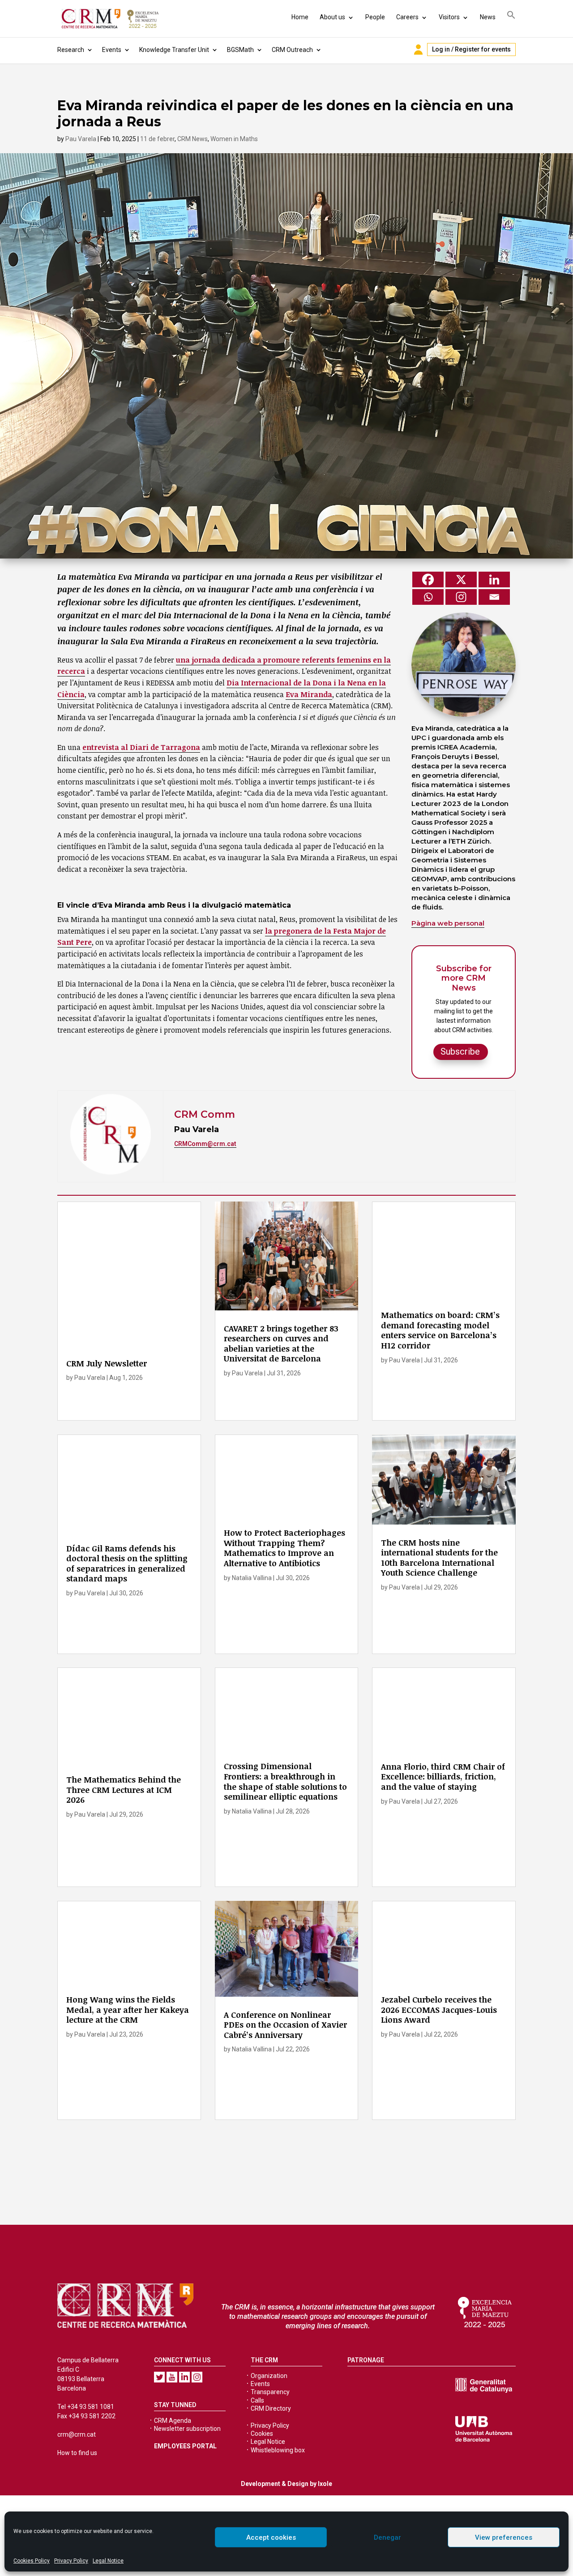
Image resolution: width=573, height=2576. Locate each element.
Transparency (270, 2392)
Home (300, 17)
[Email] (494, 597)
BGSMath (240, 50)
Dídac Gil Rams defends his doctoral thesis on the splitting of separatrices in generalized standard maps (127, 1564)
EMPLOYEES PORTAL (185, 2446)
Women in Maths (234, 139)
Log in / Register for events (471, 49)
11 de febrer (157, 139)
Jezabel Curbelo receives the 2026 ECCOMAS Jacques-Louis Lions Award (439, 2010)
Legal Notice (108, 2561)
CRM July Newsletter (107, 1363)
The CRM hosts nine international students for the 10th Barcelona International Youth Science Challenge (439, 1558)
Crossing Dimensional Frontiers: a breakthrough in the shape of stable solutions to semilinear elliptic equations (285, 1781)
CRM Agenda (173, 2421)
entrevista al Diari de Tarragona (141, 747)
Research (71, 50)
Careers (407, 17)
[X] (461, 579)
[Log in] (418, 50)
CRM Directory (271, 2408)
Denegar (387, 2537)
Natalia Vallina (252, 1578)
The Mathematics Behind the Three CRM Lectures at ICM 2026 (124, 1790)
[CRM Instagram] (197, 2377)
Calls (257, 2400)
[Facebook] (428, 579)
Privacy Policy (71, 2561)
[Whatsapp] (428, 597)
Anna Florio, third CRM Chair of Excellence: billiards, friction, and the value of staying (443, 1777)
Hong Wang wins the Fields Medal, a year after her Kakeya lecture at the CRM (128, 2010)
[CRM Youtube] (172, 2377)
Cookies (262, 2434)
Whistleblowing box (278, 2450)
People (375, 17)
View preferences (504, 2537)
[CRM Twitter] (159, 2377)
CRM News (192, 139)
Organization (269, 2376)
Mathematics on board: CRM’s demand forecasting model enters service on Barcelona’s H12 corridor (440, 1330)
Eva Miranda (309, 694)
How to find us (77, 2453)
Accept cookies (271, 2537)
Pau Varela (81, 139)
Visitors (449, 17)
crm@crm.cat (77, 2434)
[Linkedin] (494, 579)
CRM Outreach (292, 50)
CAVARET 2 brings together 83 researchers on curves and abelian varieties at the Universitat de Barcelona (281, 1344)
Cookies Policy (32, 2561)
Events (112, 50)
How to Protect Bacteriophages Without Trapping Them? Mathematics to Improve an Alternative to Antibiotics (284, 1548)
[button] (511, 16)
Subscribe (460, 1051)
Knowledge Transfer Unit (174, 50)
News (488, 17)
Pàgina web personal (448, 923)
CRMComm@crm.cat (205, 1144)
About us (332, 17)
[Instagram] (461, 597)
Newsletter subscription (187, 2429)
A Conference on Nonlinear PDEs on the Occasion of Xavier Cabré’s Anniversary (285, 2025)
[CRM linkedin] (184, 2377)
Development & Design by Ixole (286, 2484)
